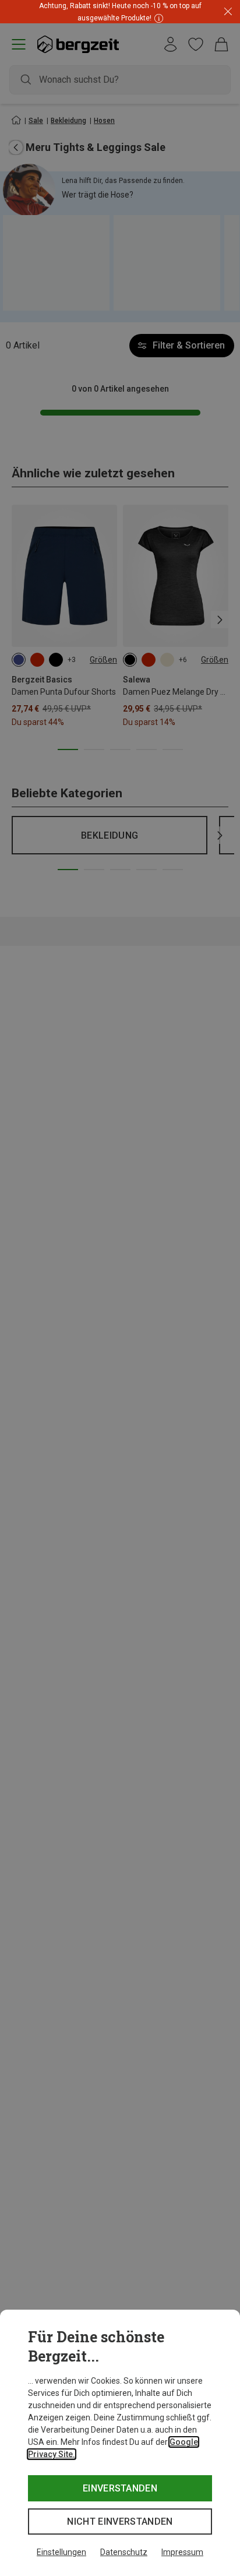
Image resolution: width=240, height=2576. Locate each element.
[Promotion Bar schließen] (228, 12)
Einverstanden (120, 2488)
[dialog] (120, 2443)
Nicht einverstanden (120, 2522)
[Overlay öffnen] (157, 18)
